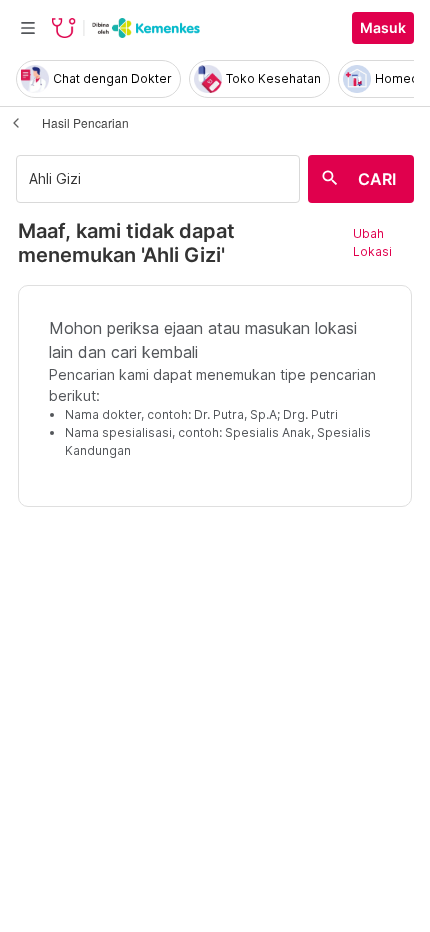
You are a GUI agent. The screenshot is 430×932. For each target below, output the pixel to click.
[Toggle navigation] (28, 28)
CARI (377, 179)
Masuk (383, 28)
